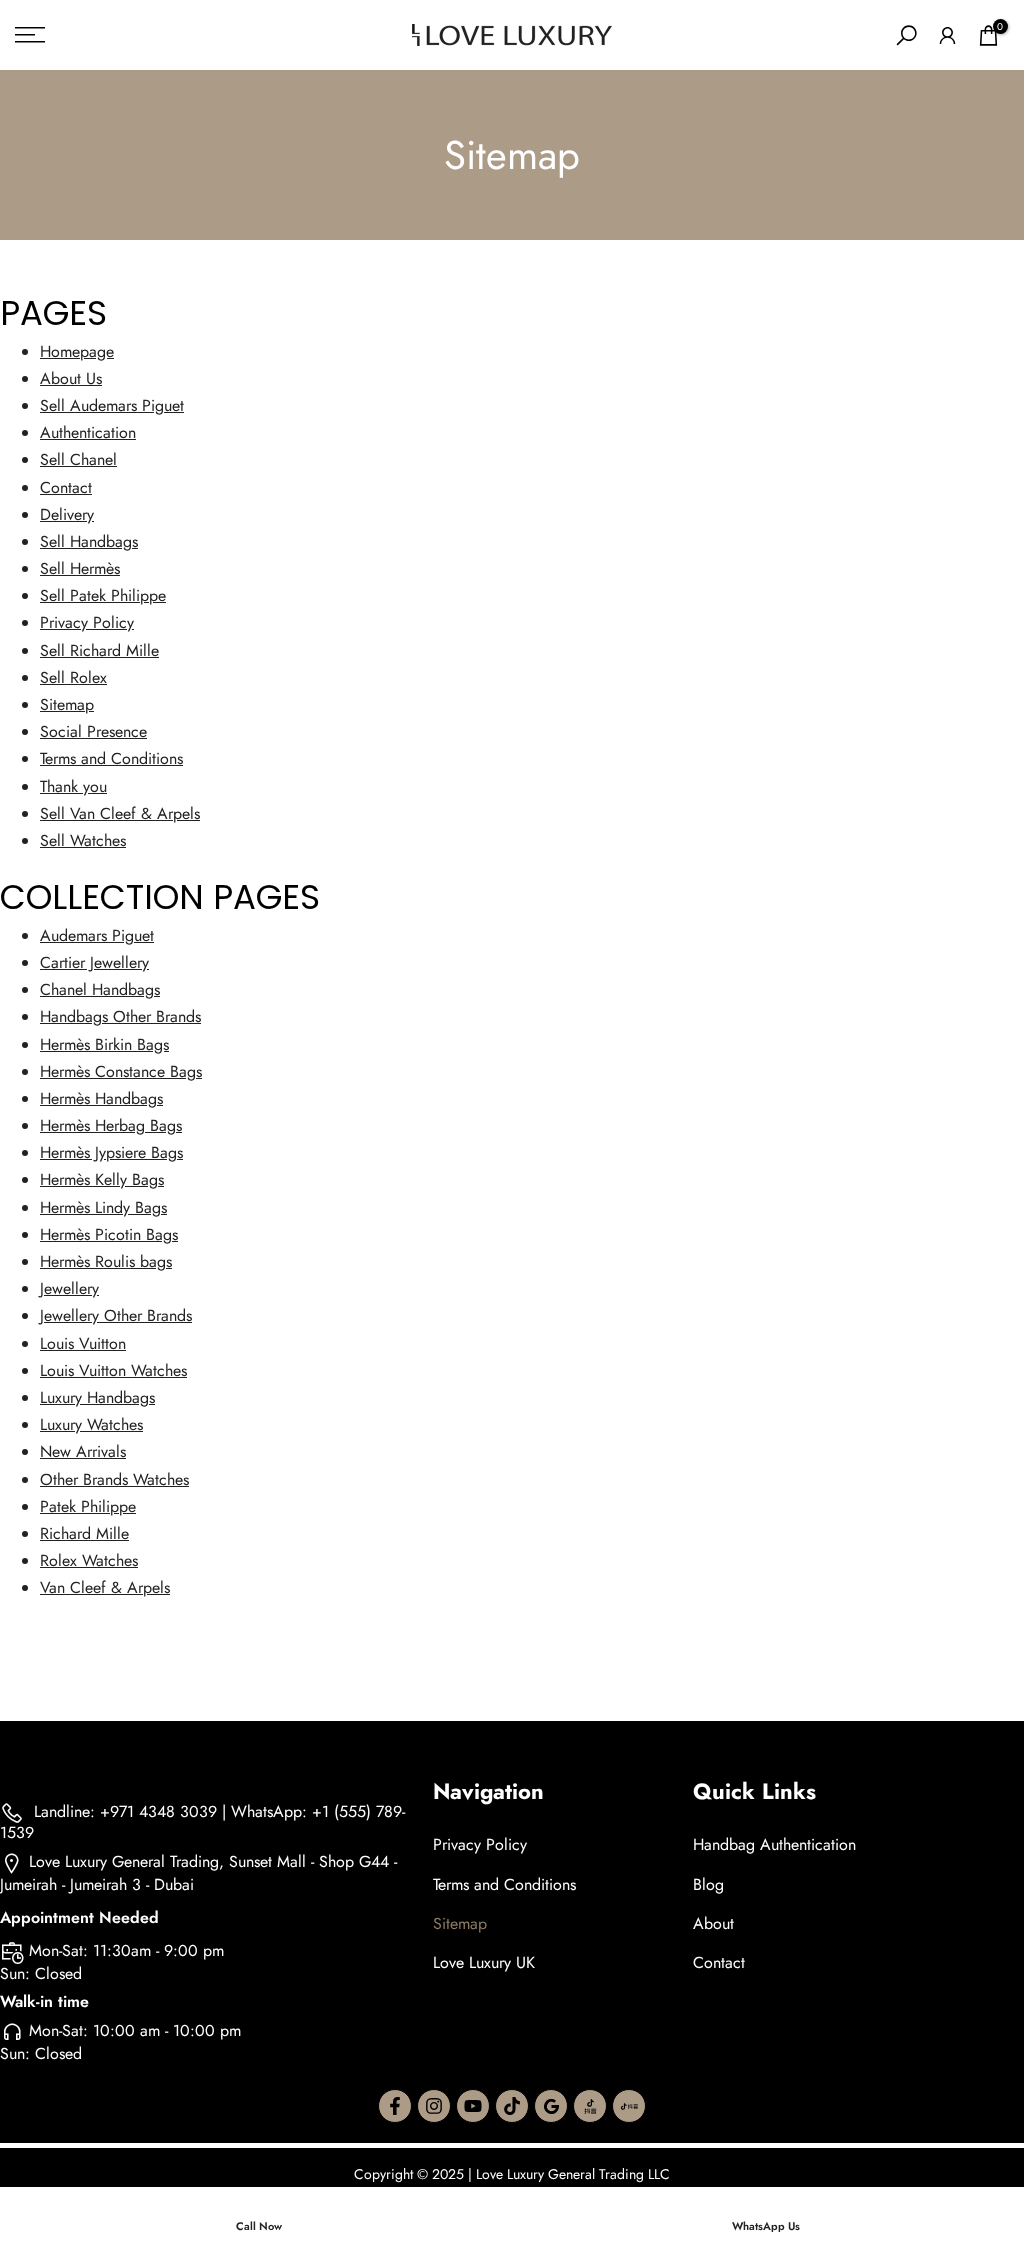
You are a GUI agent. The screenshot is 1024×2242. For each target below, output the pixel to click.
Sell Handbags (89, 541)
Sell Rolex (73, 677)
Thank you (73, 786)
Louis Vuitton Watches (113, 1370)
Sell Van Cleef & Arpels (120, 813)
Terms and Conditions (111, 758)
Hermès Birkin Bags (104, 1044)
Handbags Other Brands (120, 1016)
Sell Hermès (80, 568)
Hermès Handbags (101, 1098)
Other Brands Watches (114, 1479)
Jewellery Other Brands (116, 1315)
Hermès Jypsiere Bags (111, 1152)
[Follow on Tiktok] (512, 2106)
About (713, 1923)
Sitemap (67, 704)
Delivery (67, 514)
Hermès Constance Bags (121, 1071)
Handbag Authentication (774, 1844)
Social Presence (93, 731)
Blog (708, 1884)
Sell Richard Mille (99, 650)
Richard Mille (84, 1533)
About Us (71, 378)
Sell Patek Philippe (103, 595)
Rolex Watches (89, 1560)
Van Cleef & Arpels (105, 1587)
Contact (66, 487)
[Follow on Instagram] (434, 2106)
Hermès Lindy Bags (103, 1207)
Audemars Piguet (97, 935)
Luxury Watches (91, 1424)
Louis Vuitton (83, 1343)
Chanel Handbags (100, 989)
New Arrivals (83, 1451)
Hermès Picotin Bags (109, 1234)
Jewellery (69, 1288)
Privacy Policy (87, 622)
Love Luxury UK (484, 1962)
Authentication (88, 432)
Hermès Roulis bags (106, 1261)
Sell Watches (83, 840)
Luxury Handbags (97, 1397)
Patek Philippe (88, 1506)
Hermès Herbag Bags (111, 1125)
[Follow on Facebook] (395, 2106)
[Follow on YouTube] (473, 2106)
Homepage (77, 351)
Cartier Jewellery (94, 962)
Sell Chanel (78, 459)
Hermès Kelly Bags (102, 1179)
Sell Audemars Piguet (112, 405)
